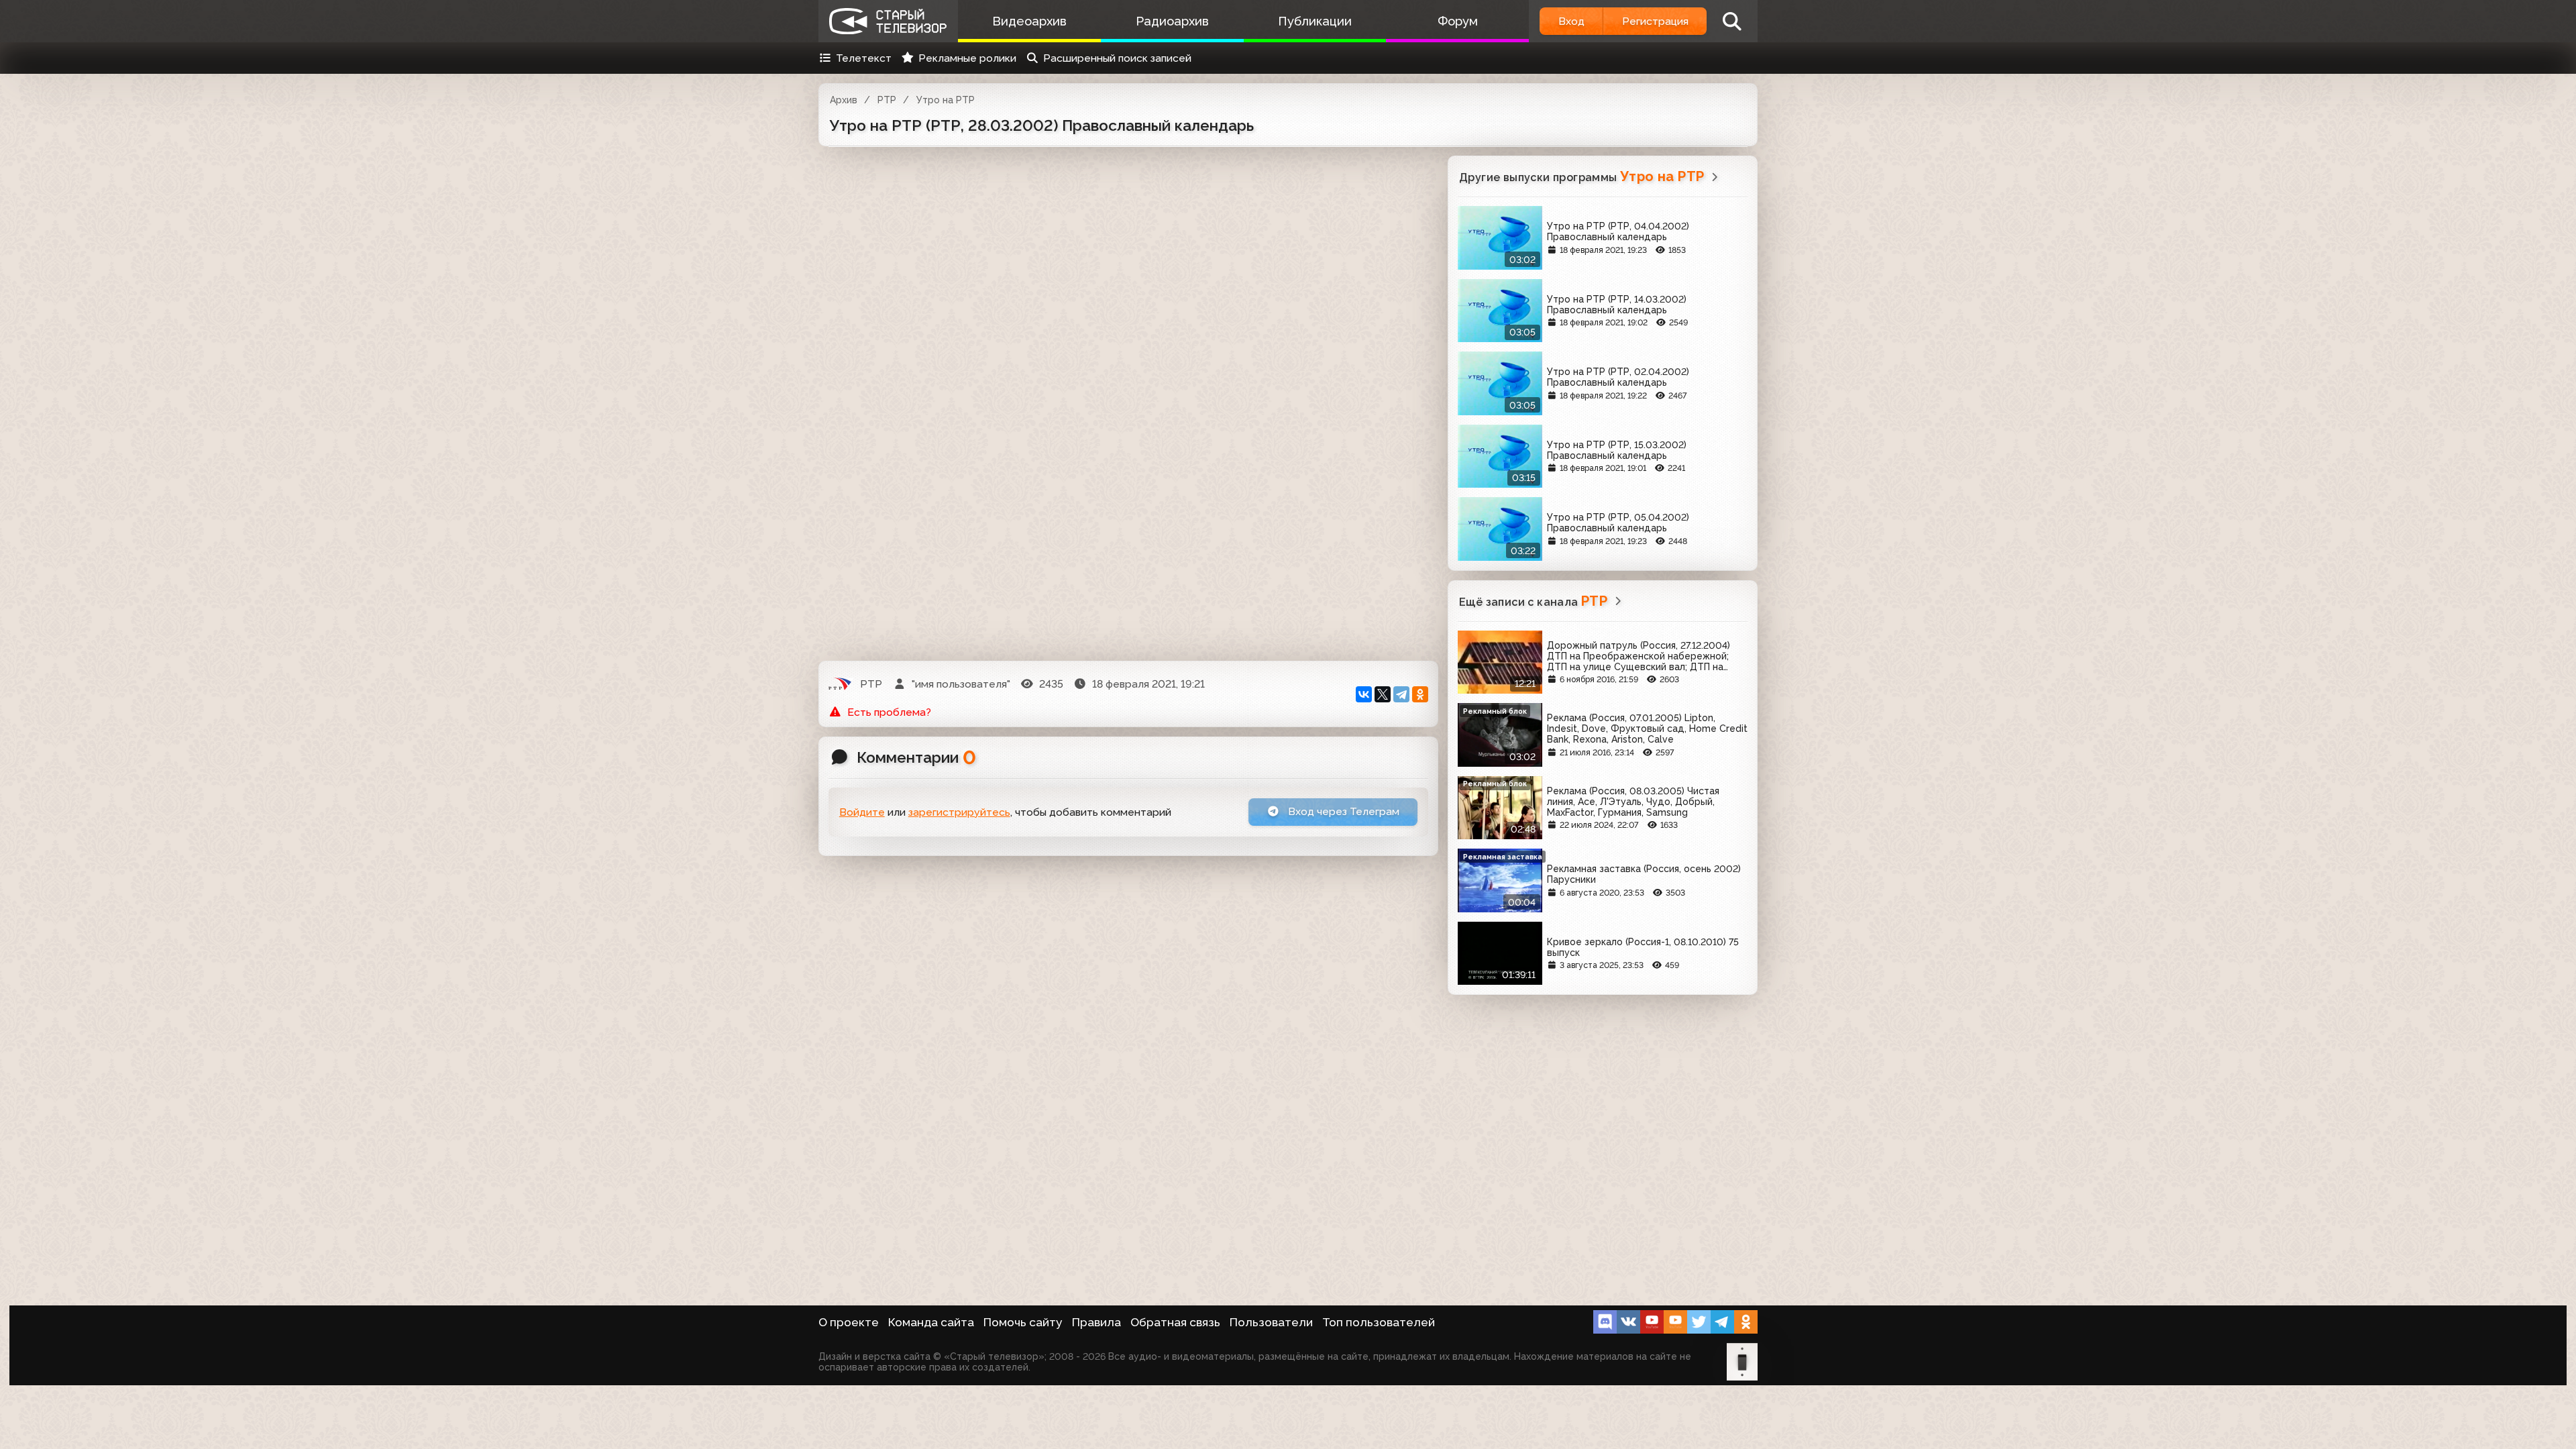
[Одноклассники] (1420, 694)
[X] (1383, 694)
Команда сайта (931, 1322)
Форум (1458, 21)
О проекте (849, 1322)
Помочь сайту (1023, 1322)
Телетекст (864, 58)
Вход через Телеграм (1342, 811)
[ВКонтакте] (1364, 694)
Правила (1096, 1322)
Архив (844, 100)
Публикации (1315, 21)
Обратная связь (1175, 1322)
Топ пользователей (1379, 1322)
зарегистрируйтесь (959, 812)
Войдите (862, 812)
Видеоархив (1029, 21)
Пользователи (1271, 1322)
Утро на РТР (946, 100)
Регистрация (1655, 21)
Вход (1571, 21)
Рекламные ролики (967, 58)
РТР (887, 100)
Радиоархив (1172, 21)
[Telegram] (1401, 694)
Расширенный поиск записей (1117, 58)
